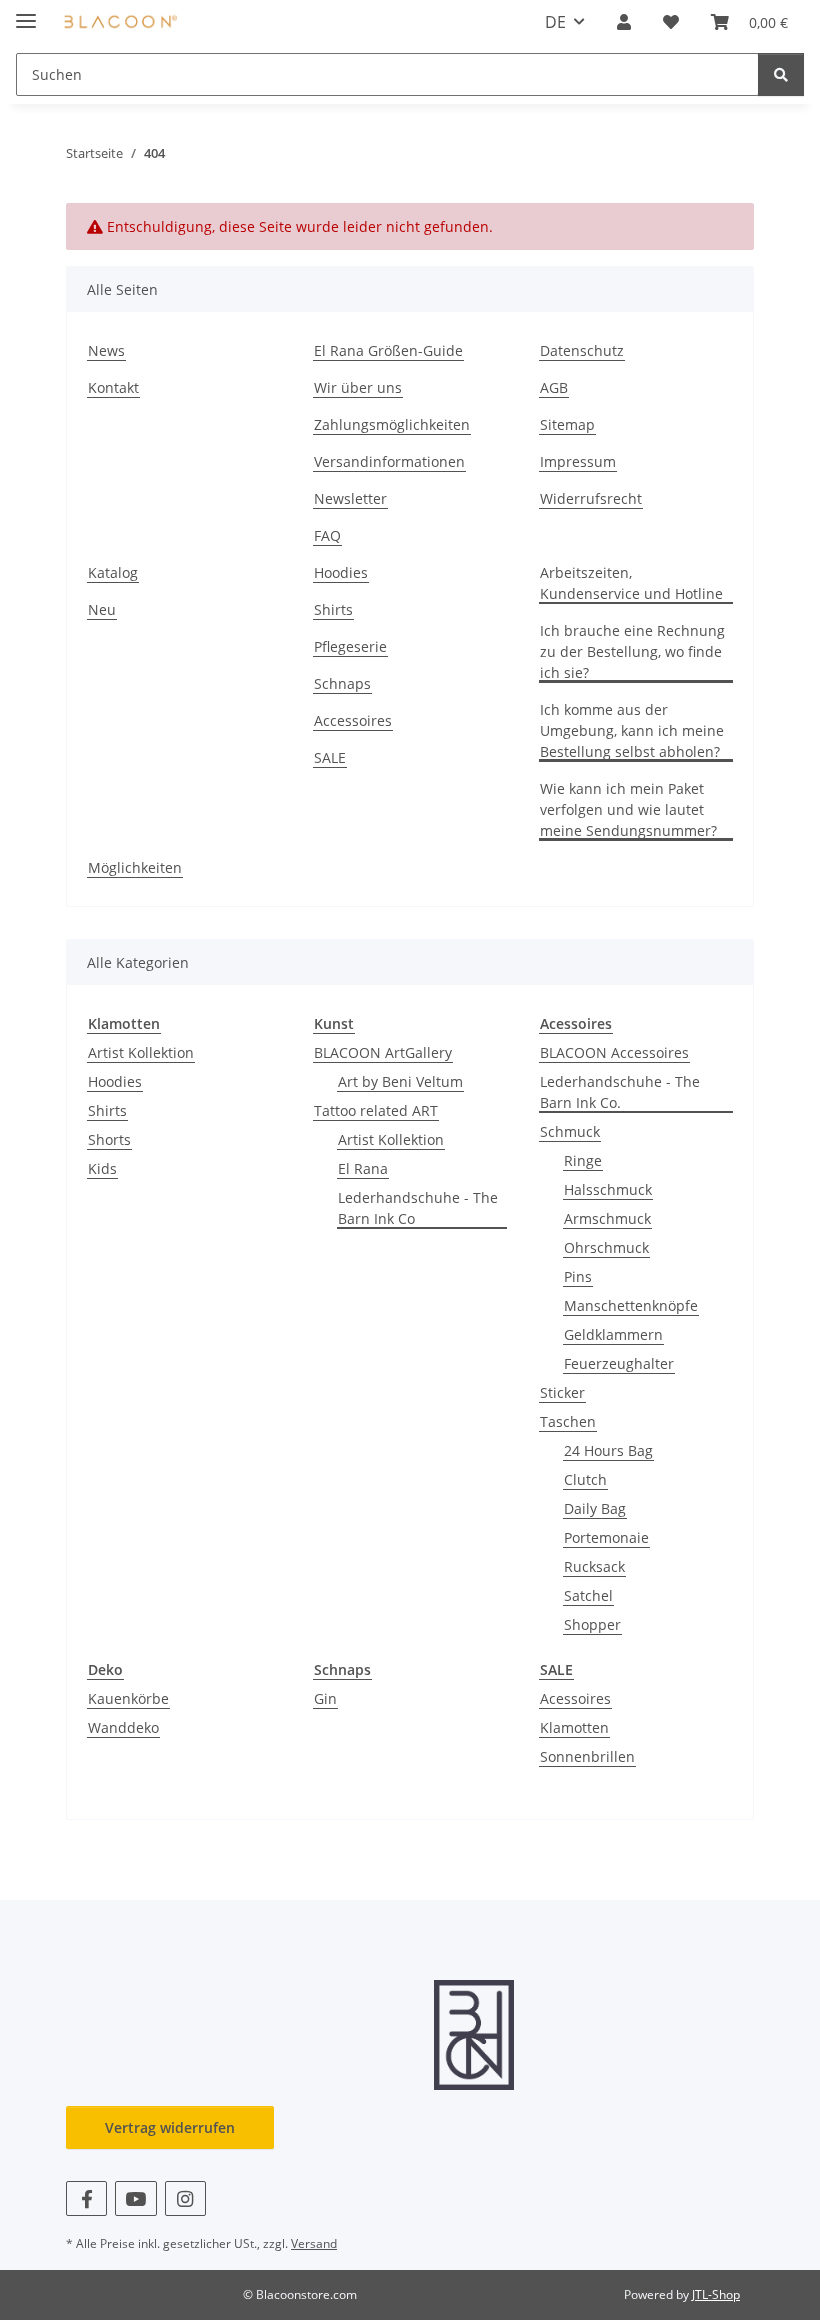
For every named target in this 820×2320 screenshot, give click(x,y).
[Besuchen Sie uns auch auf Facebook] (86, 2198)
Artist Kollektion (141, 1052)
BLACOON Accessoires (614, 1052)
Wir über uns (358, 387)
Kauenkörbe (128, 1698)
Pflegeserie (350, 646)
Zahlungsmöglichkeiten (392, 424)
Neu (102, 609)
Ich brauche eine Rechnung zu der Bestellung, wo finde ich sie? (632, 651)
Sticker (562, 1392)
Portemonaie (606, 1537)
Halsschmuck (608, 1189)
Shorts (109, 1139)
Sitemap (567, 424)
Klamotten (574, 1727)
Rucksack (594, 1566)
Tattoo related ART (376, 1110)
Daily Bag (595, 1508)
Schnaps (342, 683)
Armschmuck (607, 1218)
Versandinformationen (389, 461)
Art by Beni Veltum (400, 1081)
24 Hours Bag (608, 1450)
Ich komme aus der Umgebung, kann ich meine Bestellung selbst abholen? (632, 730)
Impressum (578, 461)
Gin (325, 1698)
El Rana (363, 1168)
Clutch (585, 1479)
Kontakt (113, 387)
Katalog (113, 572)
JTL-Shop (716, 2294)
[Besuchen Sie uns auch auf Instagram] (185, 2198)
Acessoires (575, 1698)
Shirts (333, 609)
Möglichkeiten (135, 867)
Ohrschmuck (606, 1247)
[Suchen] (781, 74)
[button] (624, 22)
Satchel (588, 1595)
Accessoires (353, 720)
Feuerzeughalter (619, 1363)
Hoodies (341, 572)
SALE (330, 757)
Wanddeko (123, 1727)
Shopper (592, 1624)
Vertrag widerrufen (170, 2127)
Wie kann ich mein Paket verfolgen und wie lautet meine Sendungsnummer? (628, 809)
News (106, 350)
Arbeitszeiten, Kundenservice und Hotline (631, 583)
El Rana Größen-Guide (388, 350)
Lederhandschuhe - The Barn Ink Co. (620, 1092)
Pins (578, 1276)
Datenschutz (582, 350)
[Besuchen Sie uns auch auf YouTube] (135, 2198)
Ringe (583, 1160)
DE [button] (555, 22)
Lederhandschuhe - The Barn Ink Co (418, 1208)
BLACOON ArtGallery (383, 1052)
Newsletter (350, 498)
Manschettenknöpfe (631, 1305)
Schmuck (570, 1131)
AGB (554, 387)
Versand (314, 2243)
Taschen (568, 1421)
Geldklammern (613, 1334)
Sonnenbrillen (587, 1756)
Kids (102, 1168)
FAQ (327, 535)
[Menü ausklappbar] (26, 12)
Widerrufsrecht (591, 498)
